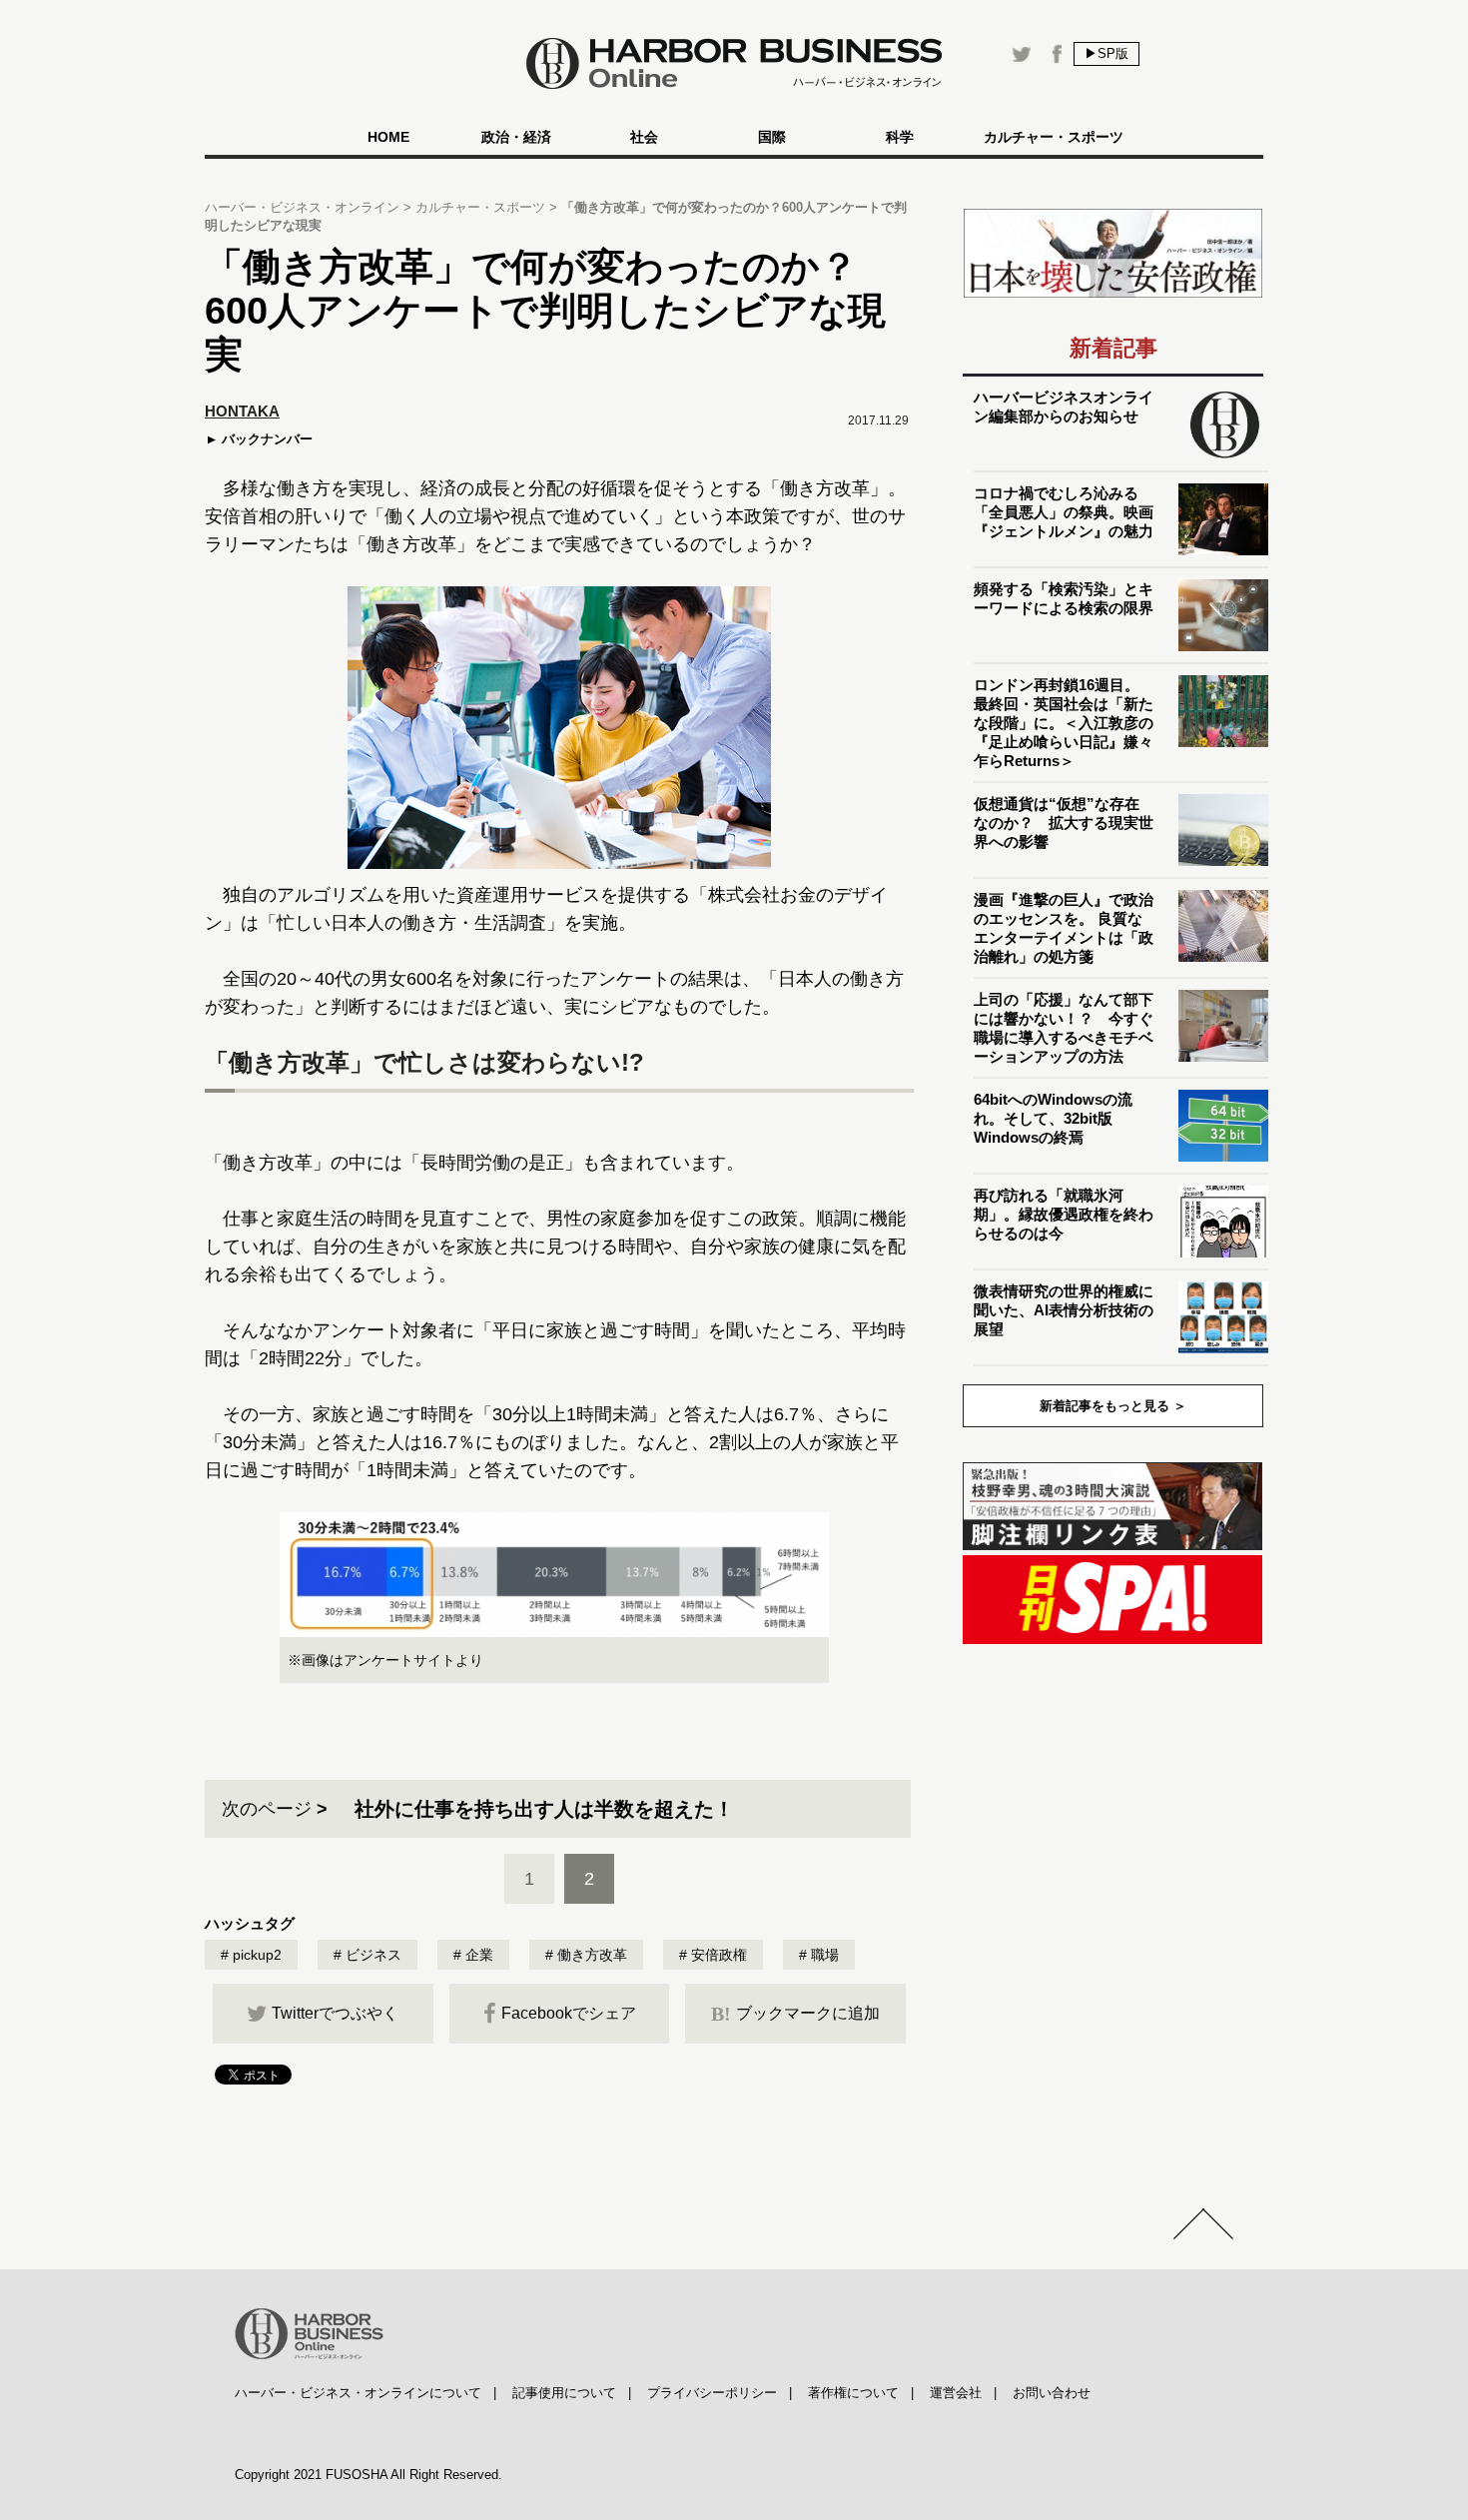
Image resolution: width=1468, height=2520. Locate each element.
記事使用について (564, 2393)
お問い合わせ (1052, 2393)
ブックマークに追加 (795, 2014)
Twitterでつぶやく (335, 2013)
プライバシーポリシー (712, 2393)
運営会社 (956, 2393)
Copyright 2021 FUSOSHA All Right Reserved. (368, 2475)
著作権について (853, 2393)
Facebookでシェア (569, 2013)
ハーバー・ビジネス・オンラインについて (358, 2393)
